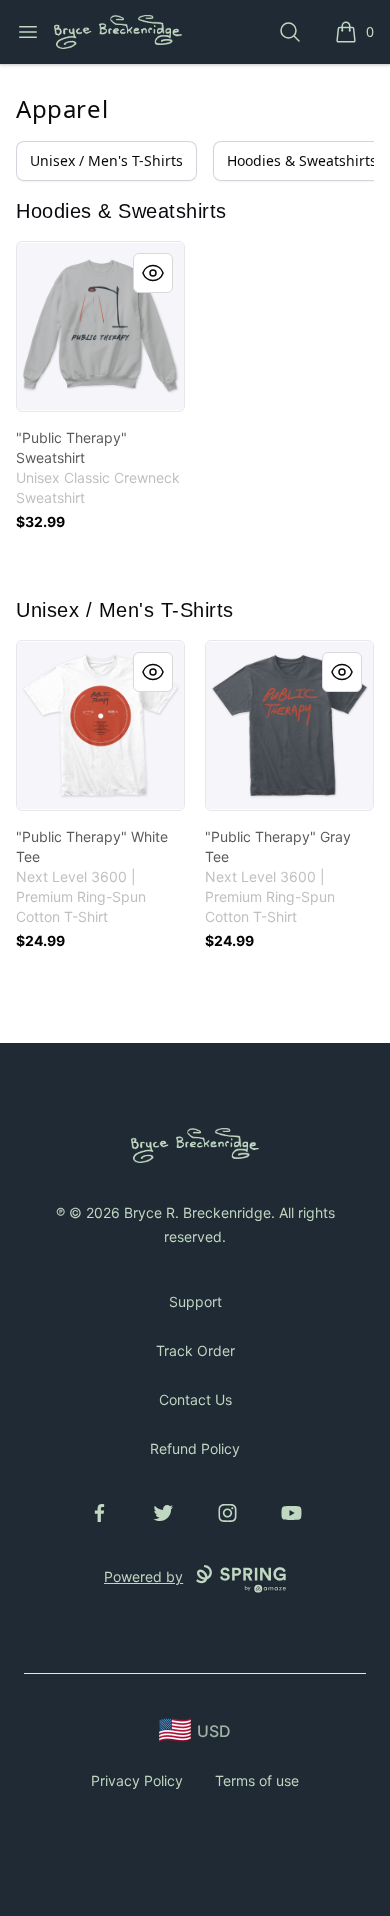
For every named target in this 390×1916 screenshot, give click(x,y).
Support (195, 1301)
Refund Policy (195, 1448)
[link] (100, 326)
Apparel (62, 108)
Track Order (195, 1350)
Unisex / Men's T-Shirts (106, 160)
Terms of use (257, 1780)
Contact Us (195, 1399)
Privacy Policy (137, 1780)
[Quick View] (153, 273)
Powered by (143, 1576)
